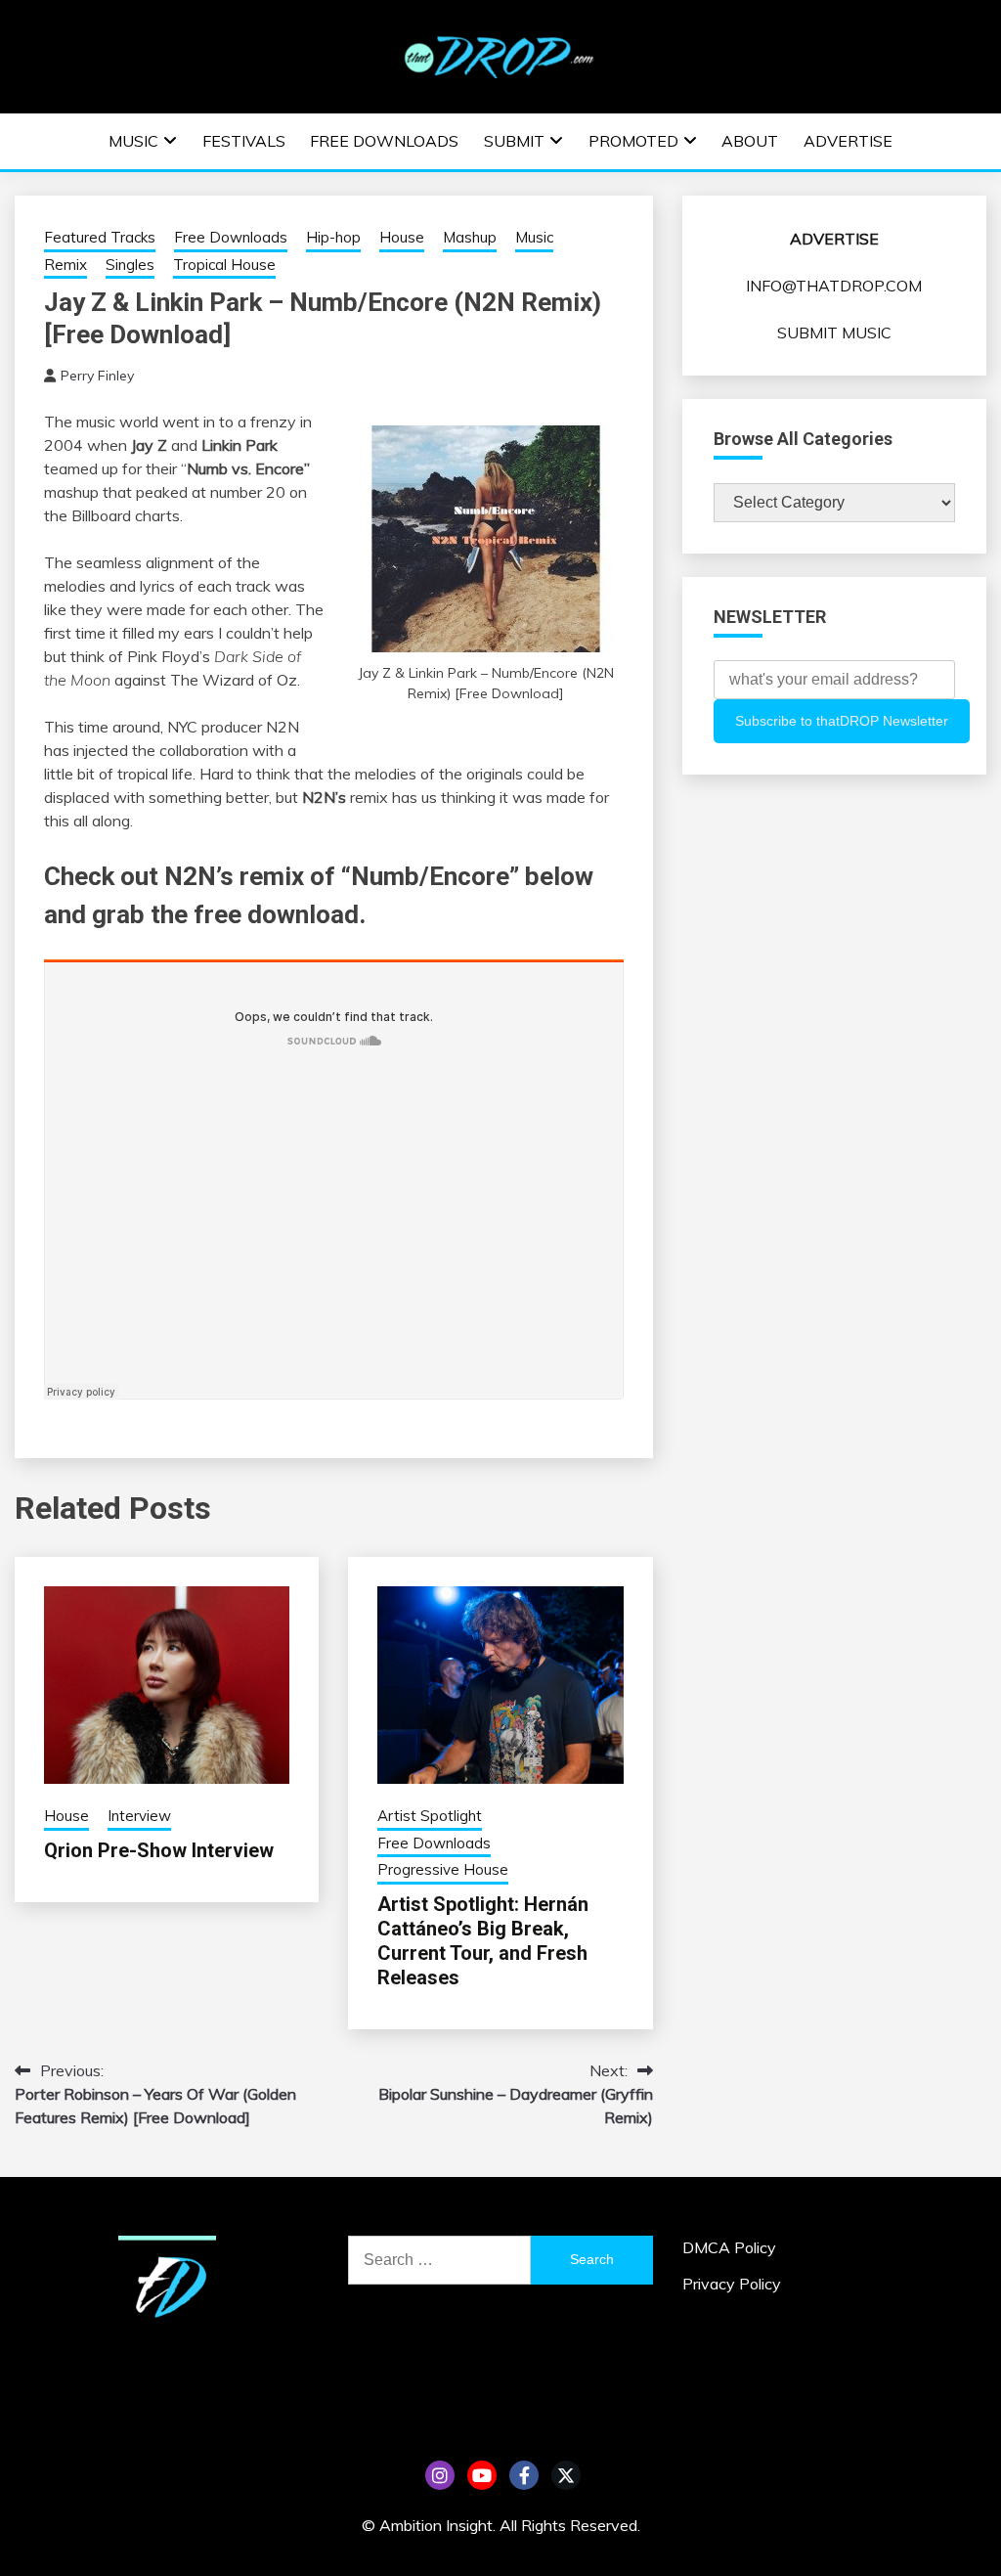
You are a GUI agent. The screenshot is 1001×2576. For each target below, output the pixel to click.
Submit (514, 141)
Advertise (848, 141)
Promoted (633, 141)
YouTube (482, 2475)
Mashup (470, 237)
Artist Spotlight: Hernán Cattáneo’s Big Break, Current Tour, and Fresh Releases (483, 1941)
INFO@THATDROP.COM (834, 286)
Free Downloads (384, 141)
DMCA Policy (729, 2247)
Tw (566, 2475)
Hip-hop (333, 237)
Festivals (244, 141)
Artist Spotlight (430, 1816)
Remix (65, 265)
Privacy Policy (732, 2284)
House (402, 237)
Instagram (440, 2475)
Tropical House (224, 265)
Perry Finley (97, 376)
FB (524, 2475)
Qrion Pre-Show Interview (159, 1850)
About (750, 141)
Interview (139, 1816)
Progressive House (443, 1869)
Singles (130, 265)
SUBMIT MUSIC (834, 333)
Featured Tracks (100, 237)
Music (133, 141)
